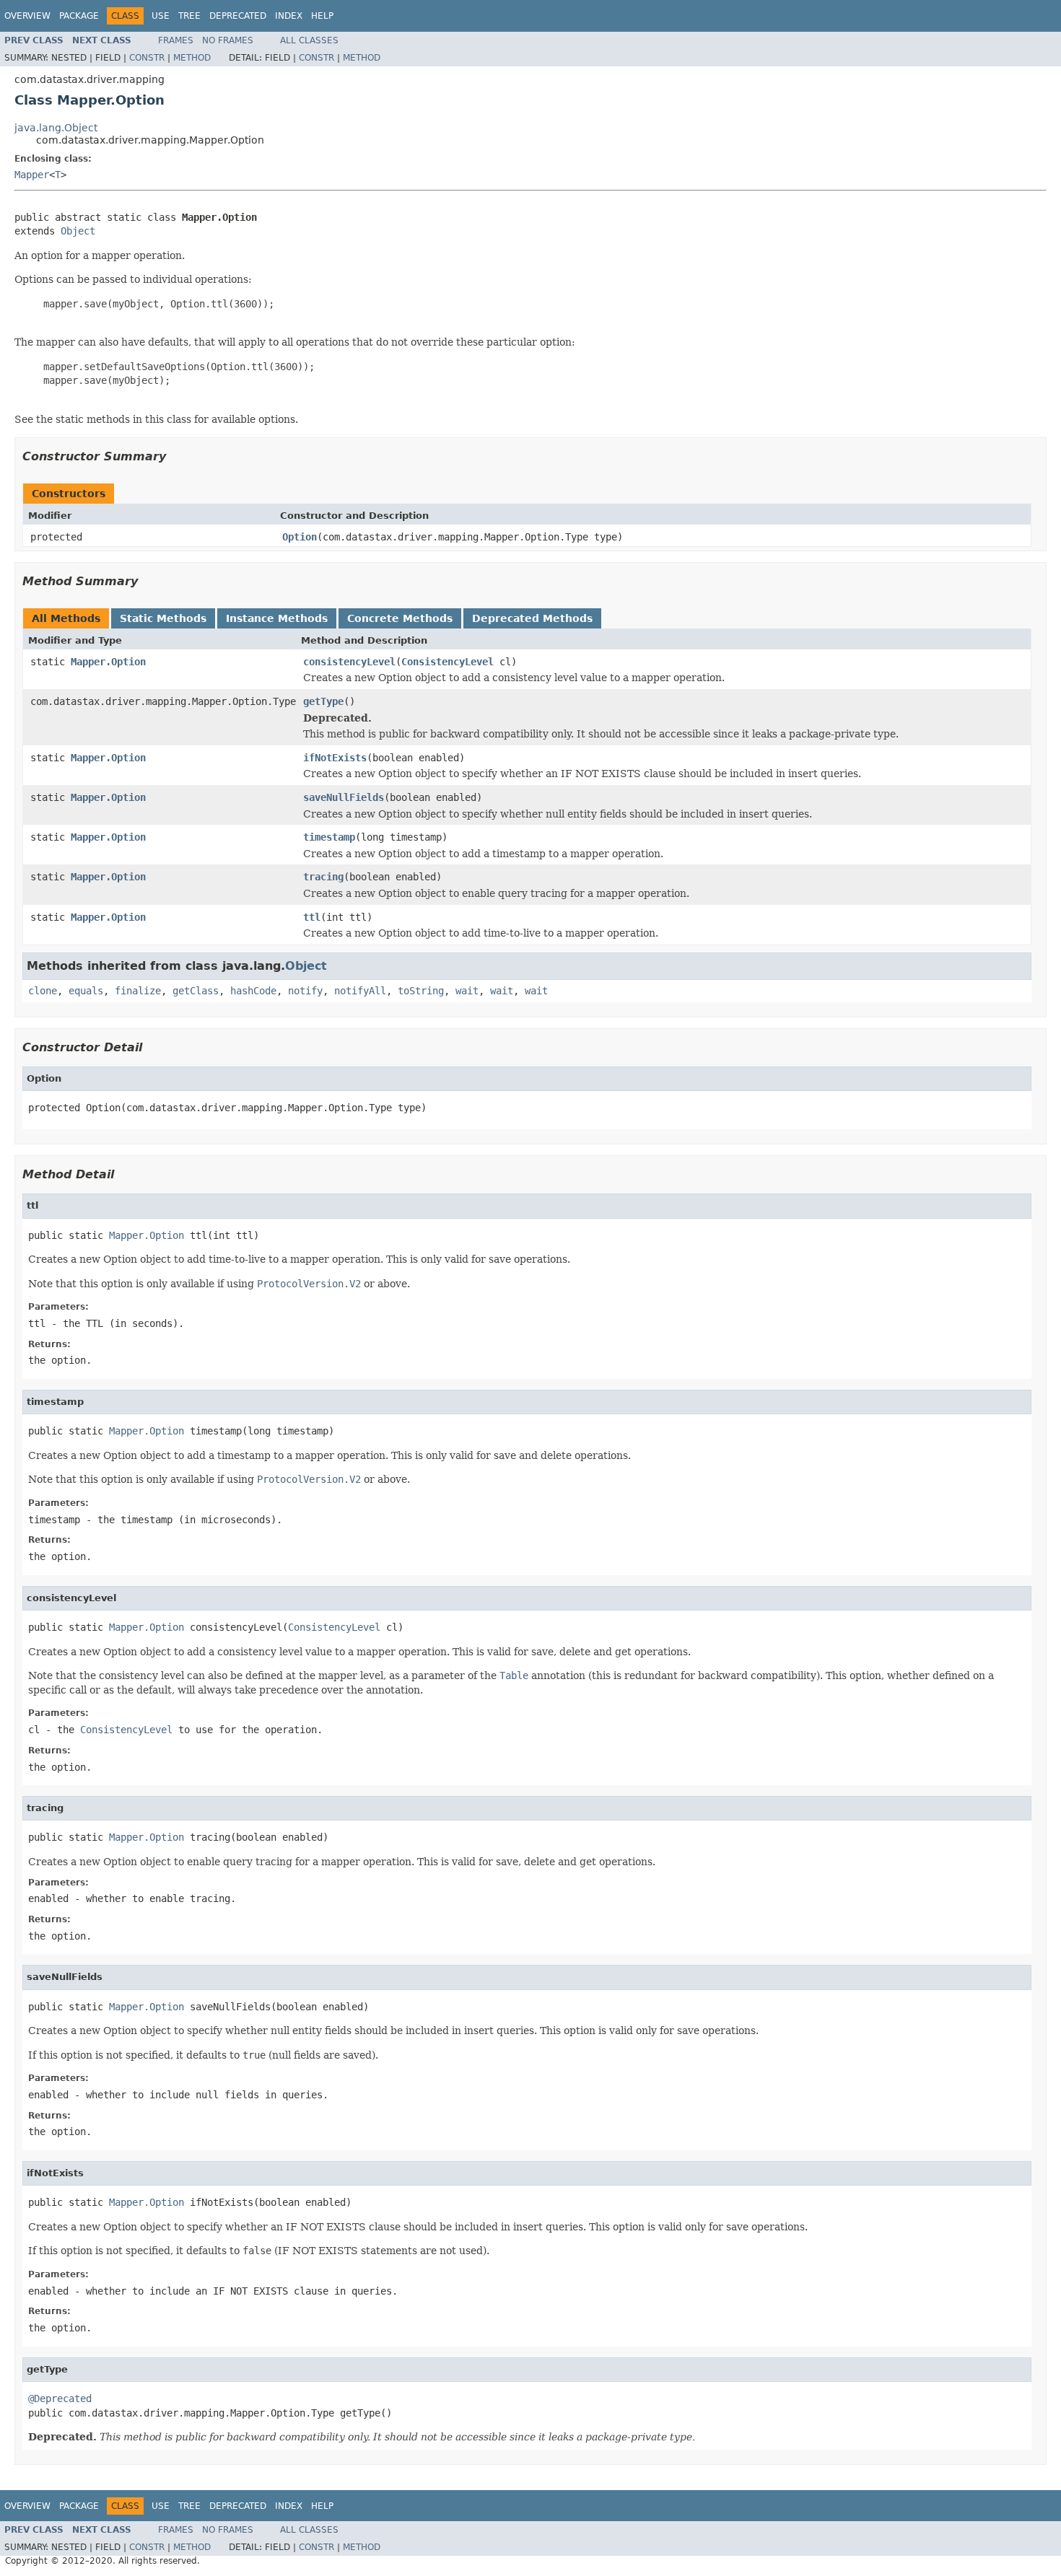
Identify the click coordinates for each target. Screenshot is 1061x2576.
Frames (176, 40)
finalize (138, 991)
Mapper (32, 175)
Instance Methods (277, 618)
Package (79, 16)
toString (421, 991)
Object (78, 231)
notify (305, 991)
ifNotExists (335, 758)
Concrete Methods (400, 618)
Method (192, 58)
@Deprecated (60, 2398)
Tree (189, 16)
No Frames (228, 40)
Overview (27, 16)
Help (322, 16)
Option (300, 537)
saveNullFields (344, 797)
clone (43, 991)
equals (86, 991)
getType (323, 701)
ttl (312, 917)
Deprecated (238, 16)
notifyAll (360, 991)
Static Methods (163, 618)
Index (289, 16)
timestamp (329, 837)
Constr (147, 58)
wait (467, 991)
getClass (196, 991)
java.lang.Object (56, 128)
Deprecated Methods (532, 618)
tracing (323, 877)
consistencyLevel (349, 662)
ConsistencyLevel (447, 662)
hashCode (253, 991)
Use (161, 16)
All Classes (309, 40)
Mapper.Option (108, 662)
